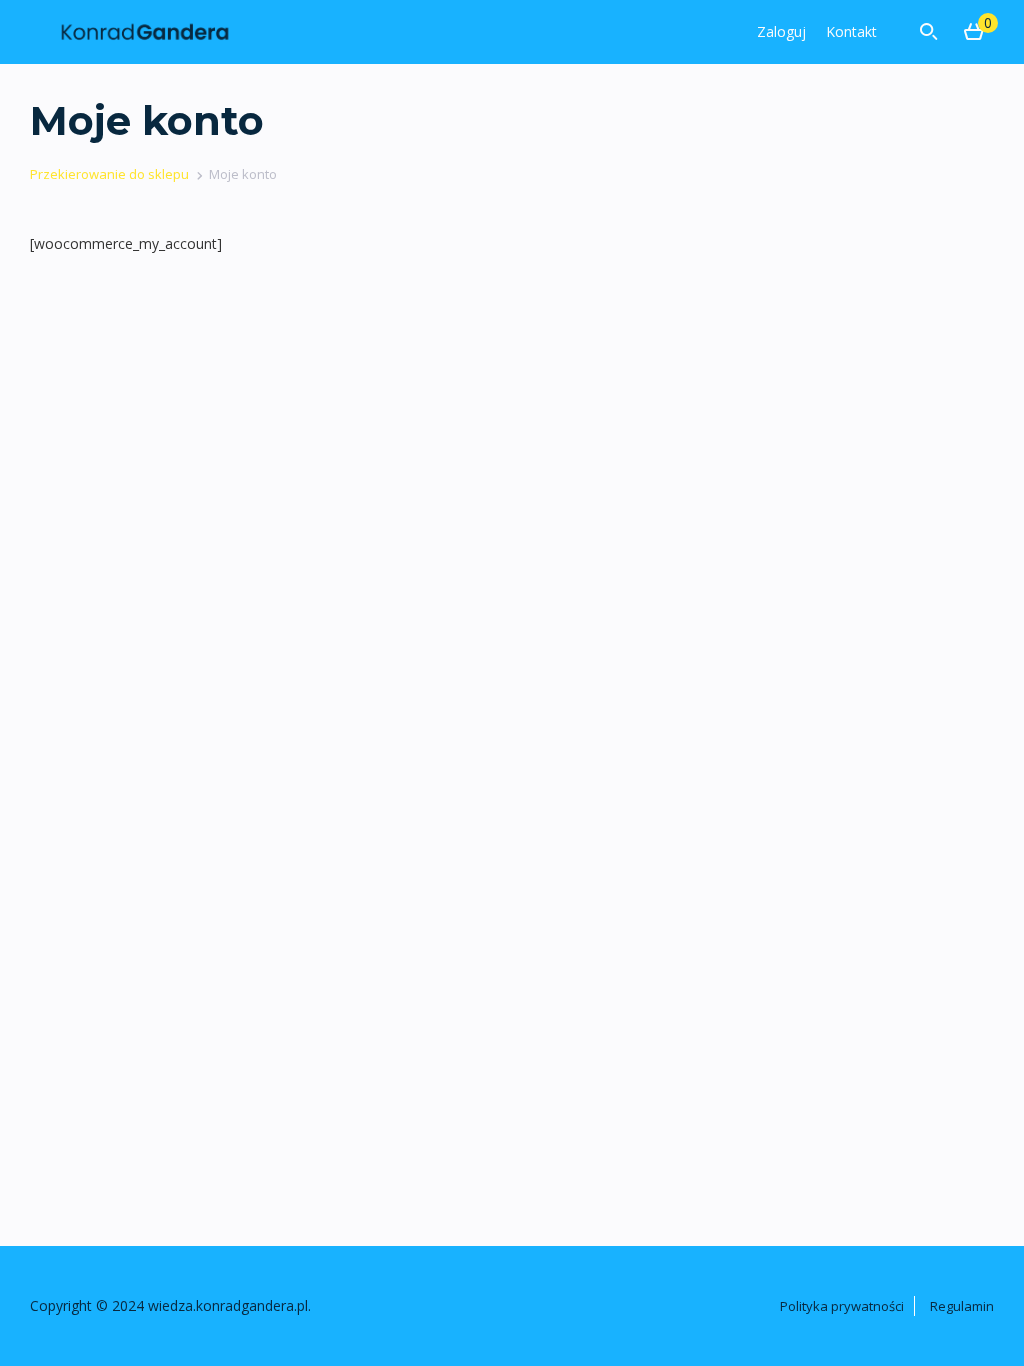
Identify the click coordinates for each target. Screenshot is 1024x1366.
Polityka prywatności (842, 1306)
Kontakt (851, 31)
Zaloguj (781, 31)
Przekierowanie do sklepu (109, 174)
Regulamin (962, 1306)
